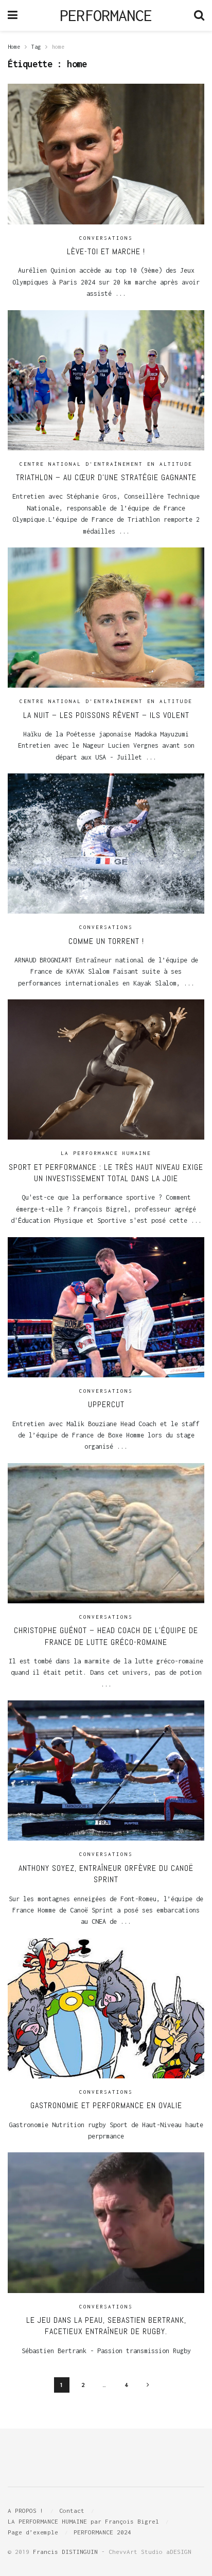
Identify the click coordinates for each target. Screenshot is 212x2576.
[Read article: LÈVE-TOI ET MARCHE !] (106, 154)
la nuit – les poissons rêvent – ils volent (106, 715)
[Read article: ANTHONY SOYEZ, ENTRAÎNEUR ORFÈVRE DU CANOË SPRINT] (106, 1770)
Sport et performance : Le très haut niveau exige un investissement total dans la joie (106, 1173)
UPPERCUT (106, 1404)
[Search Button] (199, 15)
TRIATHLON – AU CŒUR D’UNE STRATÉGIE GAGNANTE (106, 477)
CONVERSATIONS (106, 238)
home (58, 47)
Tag (36, 47)
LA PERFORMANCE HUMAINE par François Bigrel (83, 2521)
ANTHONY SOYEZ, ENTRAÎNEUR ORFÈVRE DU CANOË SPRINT (106, 1874)
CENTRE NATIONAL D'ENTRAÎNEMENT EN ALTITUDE (106, 464)
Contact (72, 2511)
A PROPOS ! (26, 2511)
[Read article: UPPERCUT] (106, 1307)
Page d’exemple (33, 2532)
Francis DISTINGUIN (65, 2552)
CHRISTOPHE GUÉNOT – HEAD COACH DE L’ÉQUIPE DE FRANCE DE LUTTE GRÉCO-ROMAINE (106, 1636)
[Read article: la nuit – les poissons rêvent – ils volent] (106, 618)
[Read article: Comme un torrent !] (106, 844)
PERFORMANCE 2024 (102, 2532)
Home (14, 47)
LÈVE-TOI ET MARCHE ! (106, 251)
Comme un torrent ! (106, 941)
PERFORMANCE (106, 15)
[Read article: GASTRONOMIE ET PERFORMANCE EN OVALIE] (106, 2008)
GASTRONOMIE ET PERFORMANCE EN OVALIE (106, 2105)
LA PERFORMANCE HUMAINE (106, 1153)
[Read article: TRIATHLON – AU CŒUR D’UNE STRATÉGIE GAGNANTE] (106, 380)
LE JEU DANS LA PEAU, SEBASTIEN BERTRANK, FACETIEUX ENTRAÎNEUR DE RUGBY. (106, 2326)
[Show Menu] (13, 15)
